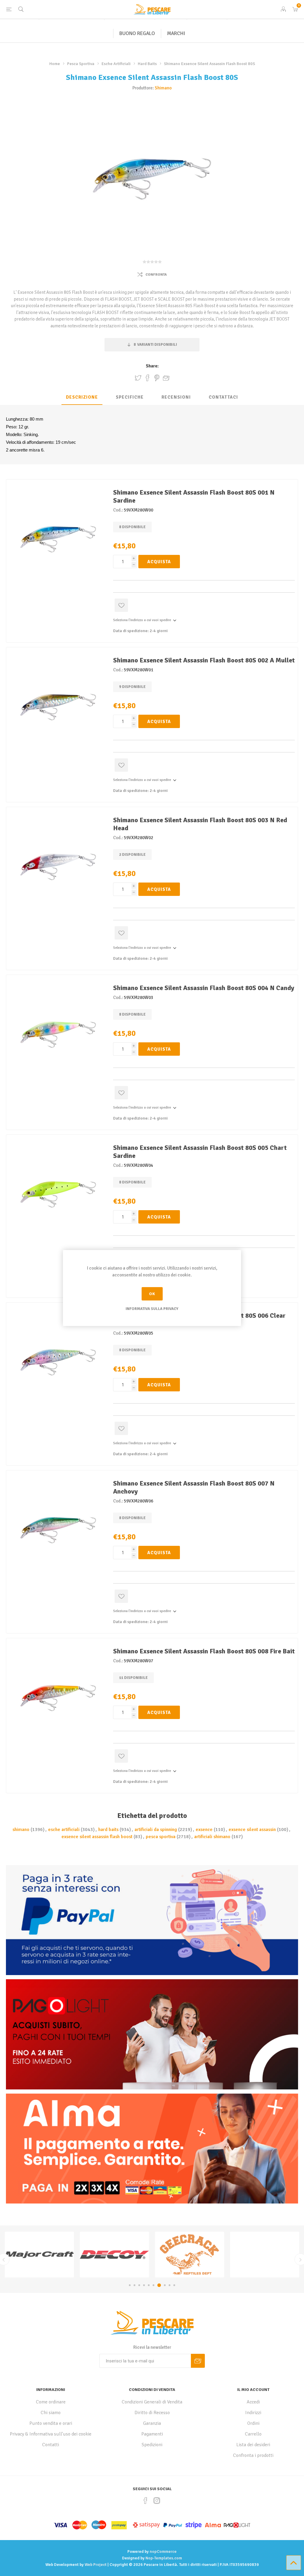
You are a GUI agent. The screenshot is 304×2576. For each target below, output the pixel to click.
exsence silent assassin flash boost (97, 1837)
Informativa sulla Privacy (152, 1309)
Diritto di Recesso (152, 2413)
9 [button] (168, 2285)
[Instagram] (157, 2501)
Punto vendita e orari (51, 2423)
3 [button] (139, 2285)
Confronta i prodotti (253, 2455)
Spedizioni (152, 2445)
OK (152, 1294)
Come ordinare (51, 2402)
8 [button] (163, 2285)
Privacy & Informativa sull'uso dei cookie (51, 2434)
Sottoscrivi (198, 2361)
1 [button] (130, 2285)
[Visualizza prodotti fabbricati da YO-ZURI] (265, 2255)
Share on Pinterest (157, 378)
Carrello (253, 2434)
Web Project (96, 2565)
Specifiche (130, 397)
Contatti (51, 2445)
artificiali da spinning (156, 1830)
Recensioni (176, 397)
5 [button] (149, 2285)
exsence (204, 1830)
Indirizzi (253, 2413)
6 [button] (153, 2285)
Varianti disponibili (155, 345)
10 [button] (173, 2285)
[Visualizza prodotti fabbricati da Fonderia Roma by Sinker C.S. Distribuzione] (39, 2255)
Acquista (159, 562)
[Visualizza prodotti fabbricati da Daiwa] (114, 2255)
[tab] (82, 397)
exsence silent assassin (252, 1830)
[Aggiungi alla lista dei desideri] (121, 605)
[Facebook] (145, 2501)
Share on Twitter (138, 378)
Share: (152, 366)
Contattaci (223, 397)
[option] (39, 2255)
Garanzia (152, 2423)
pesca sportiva (161, 1837)
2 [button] (134, 2285)
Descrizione (82, 397)
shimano (21, 1830)
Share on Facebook (148, 378)
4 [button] (144, 2285)
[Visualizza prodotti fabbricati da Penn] (190, 2255)
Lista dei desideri (253, 2445)
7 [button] (158, 2285)
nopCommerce (163, 2551)
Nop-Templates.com (164, 2558)
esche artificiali (64, 1830)
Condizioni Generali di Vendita (152, 2402)
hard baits (108, 1830)
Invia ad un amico (166, 378)
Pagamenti (152, 2434)
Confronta (156, 275)
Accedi (253, 2402)
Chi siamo (51, 2413)
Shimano (163, 88)
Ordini (253, 2423)
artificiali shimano (212, 1837)
